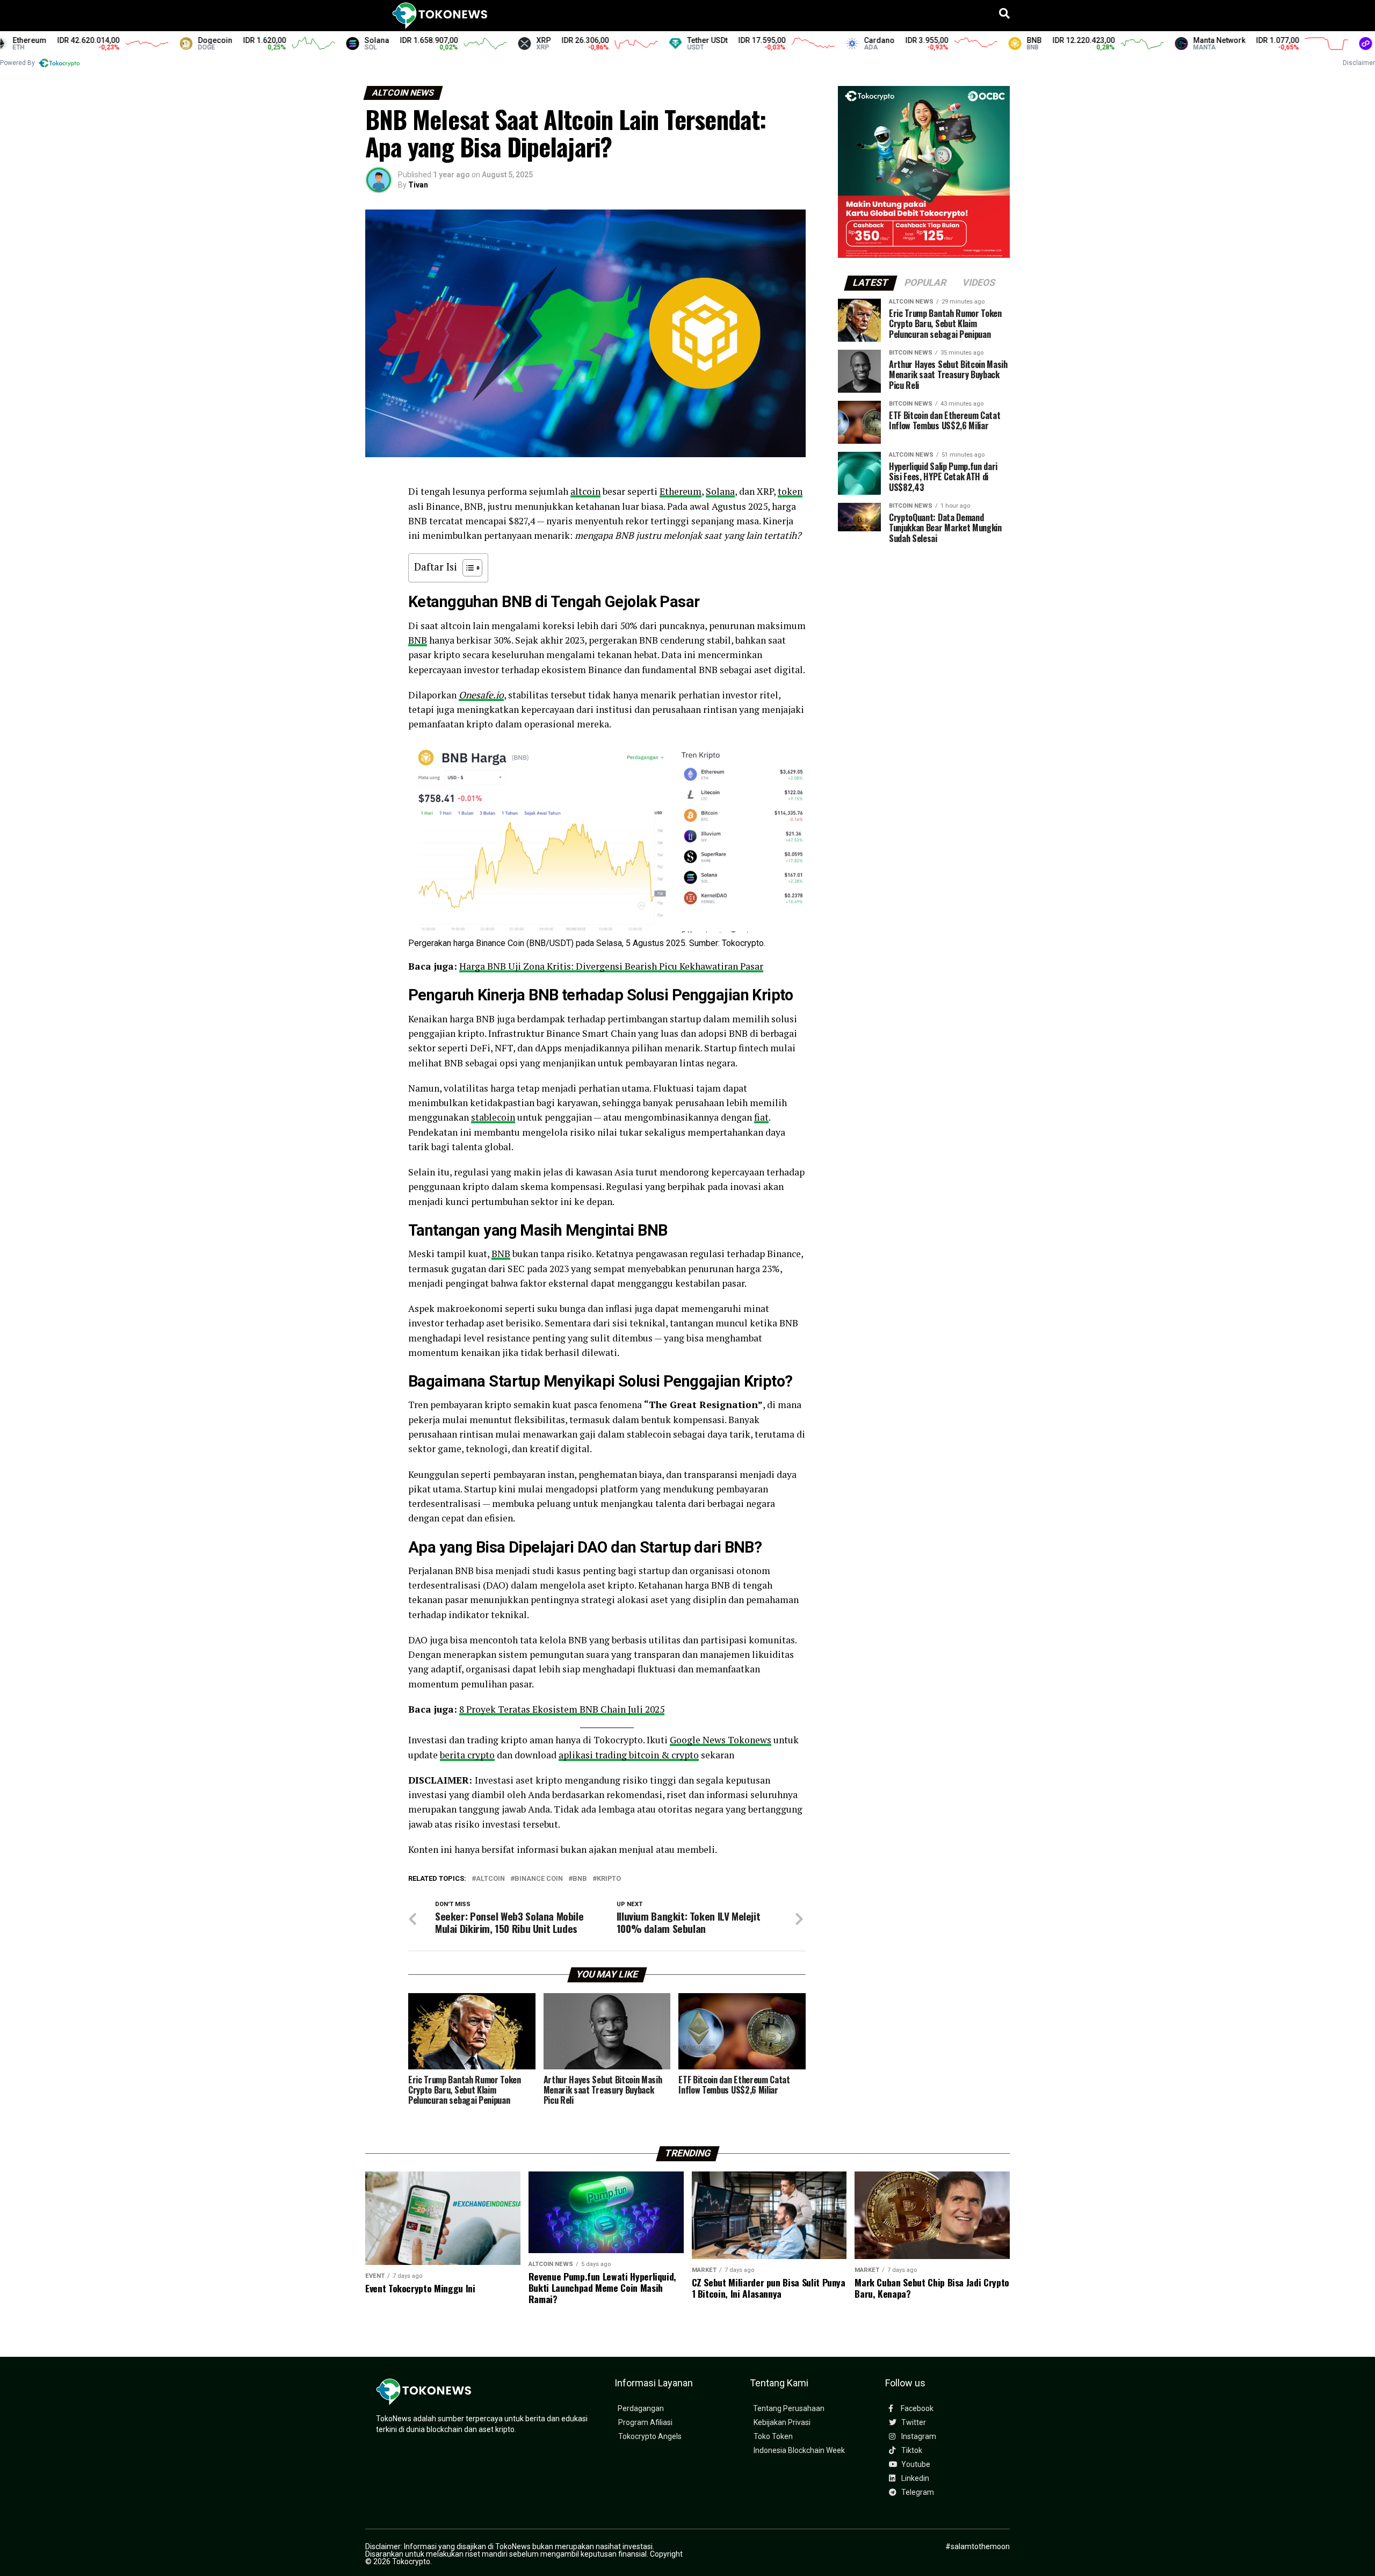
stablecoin (493, 1117)
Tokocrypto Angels (650, 2437)
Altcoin (490, 1879)
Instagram (918, 2437)
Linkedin (914, 2478)
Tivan (418, 185)
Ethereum (681, 491)
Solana (720, 491)
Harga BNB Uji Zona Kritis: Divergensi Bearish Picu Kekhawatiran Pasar (611, 966)
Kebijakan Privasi (782, 2423)
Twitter (913, 2423)
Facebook (916, 2409)
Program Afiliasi (645, 2423)
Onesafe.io (481, 695)
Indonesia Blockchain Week (799, 2451)
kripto (609, 1879)
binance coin (539, 1879)
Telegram (917, 2492)
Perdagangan (641, 2409)
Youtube (915, 2465)
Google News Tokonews (721, 1740)
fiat (761, 1117)
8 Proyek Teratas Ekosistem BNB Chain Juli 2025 (562, 1709)
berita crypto (467, 1755)
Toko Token (773, 2437)
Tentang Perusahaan (789, 2409)
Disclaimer (1359, 63)
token (790, 491)
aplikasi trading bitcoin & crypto (629, 1755)
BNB (418, 640)
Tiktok (911, 2451)
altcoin (585, 491)
